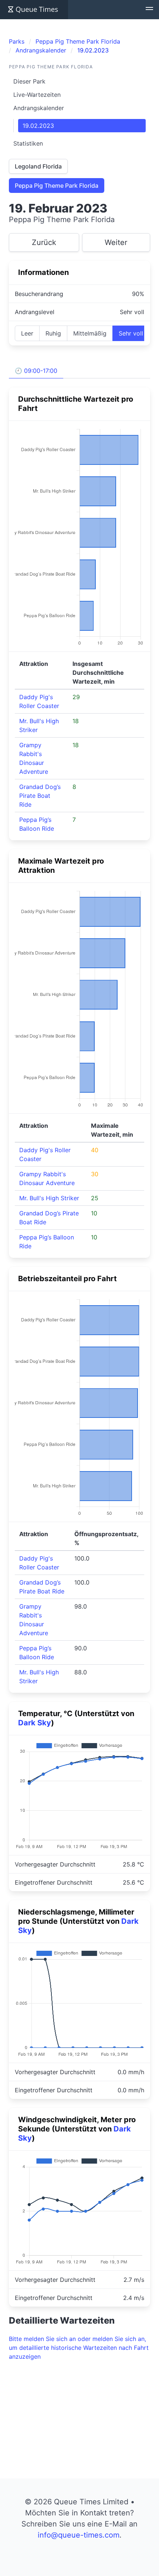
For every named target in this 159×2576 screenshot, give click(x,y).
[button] (149, 10)
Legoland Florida (38, 166)
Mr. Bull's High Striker (49, 1198)
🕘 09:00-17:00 (36, 371)
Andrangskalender (39, 108)
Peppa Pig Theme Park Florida (57, 186)
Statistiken (28, 143)
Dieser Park (29, 81)
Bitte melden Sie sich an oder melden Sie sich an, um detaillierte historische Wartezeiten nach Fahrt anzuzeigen (79, 2348)
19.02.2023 (38, 126)
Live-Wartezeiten (37, 95)
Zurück (44, 242)
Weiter (116, 242)
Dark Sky (35, 1723)
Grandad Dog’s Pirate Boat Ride (40, 796)
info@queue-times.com (79, 2535)
